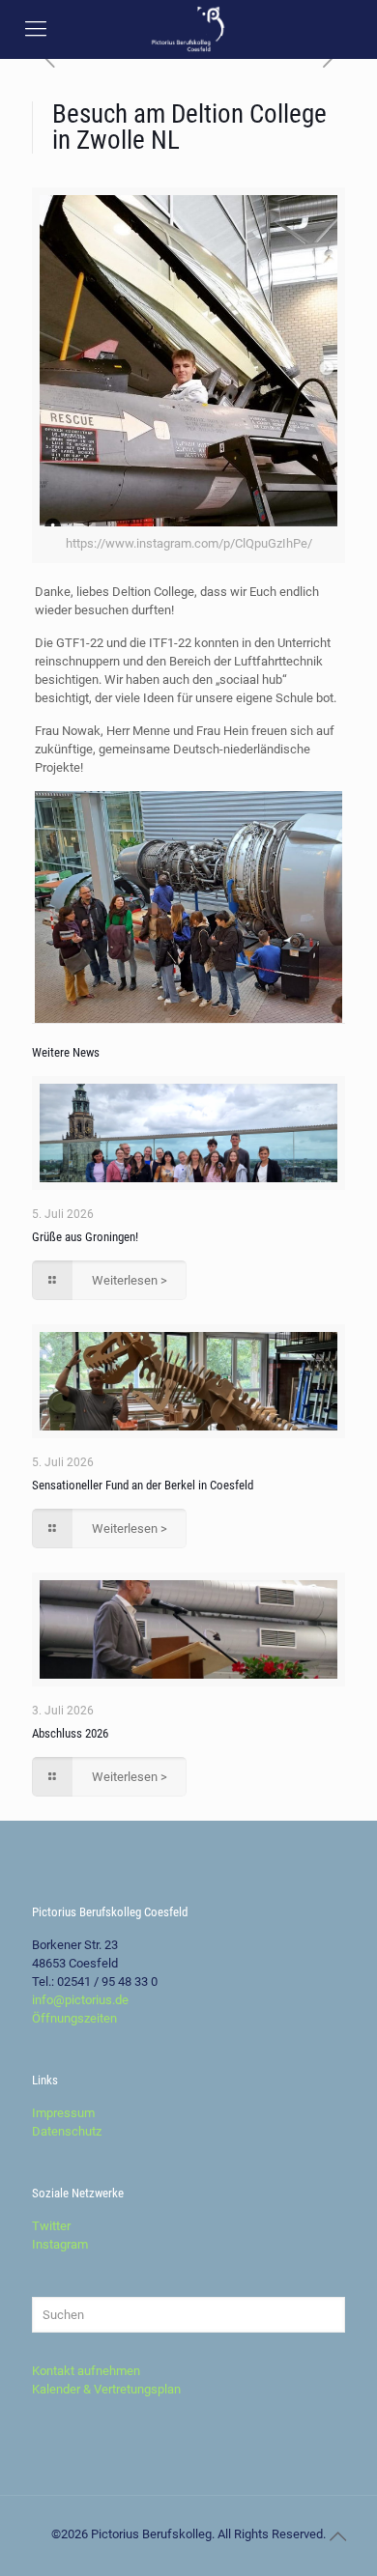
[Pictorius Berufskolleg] (188, 29)
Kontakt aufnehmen (86, 2371)
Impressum (63, 2113)
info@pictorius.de (80, 2000)
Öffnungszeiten (74, 2018)
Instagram (60, 2244)
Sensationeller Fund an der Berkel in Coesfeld (143, 1485)
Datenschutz (67, 2131)
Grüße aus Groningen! (85, 1237)
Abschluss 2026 (70, 1733)
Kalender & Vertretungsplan (106, 2389)
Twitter (51, 2226)
